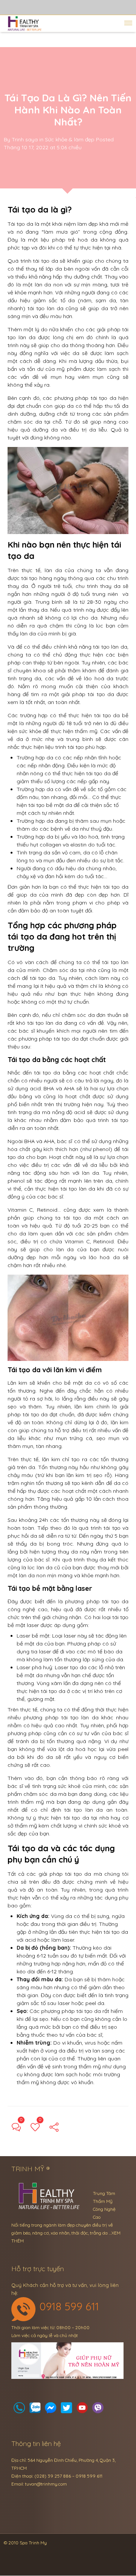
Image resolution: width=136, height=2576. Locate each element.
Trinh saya (25, 139)
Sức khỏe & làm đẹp (70, 139)
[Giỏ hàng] (35, 2410)
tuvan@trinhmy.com (46, 2484)
